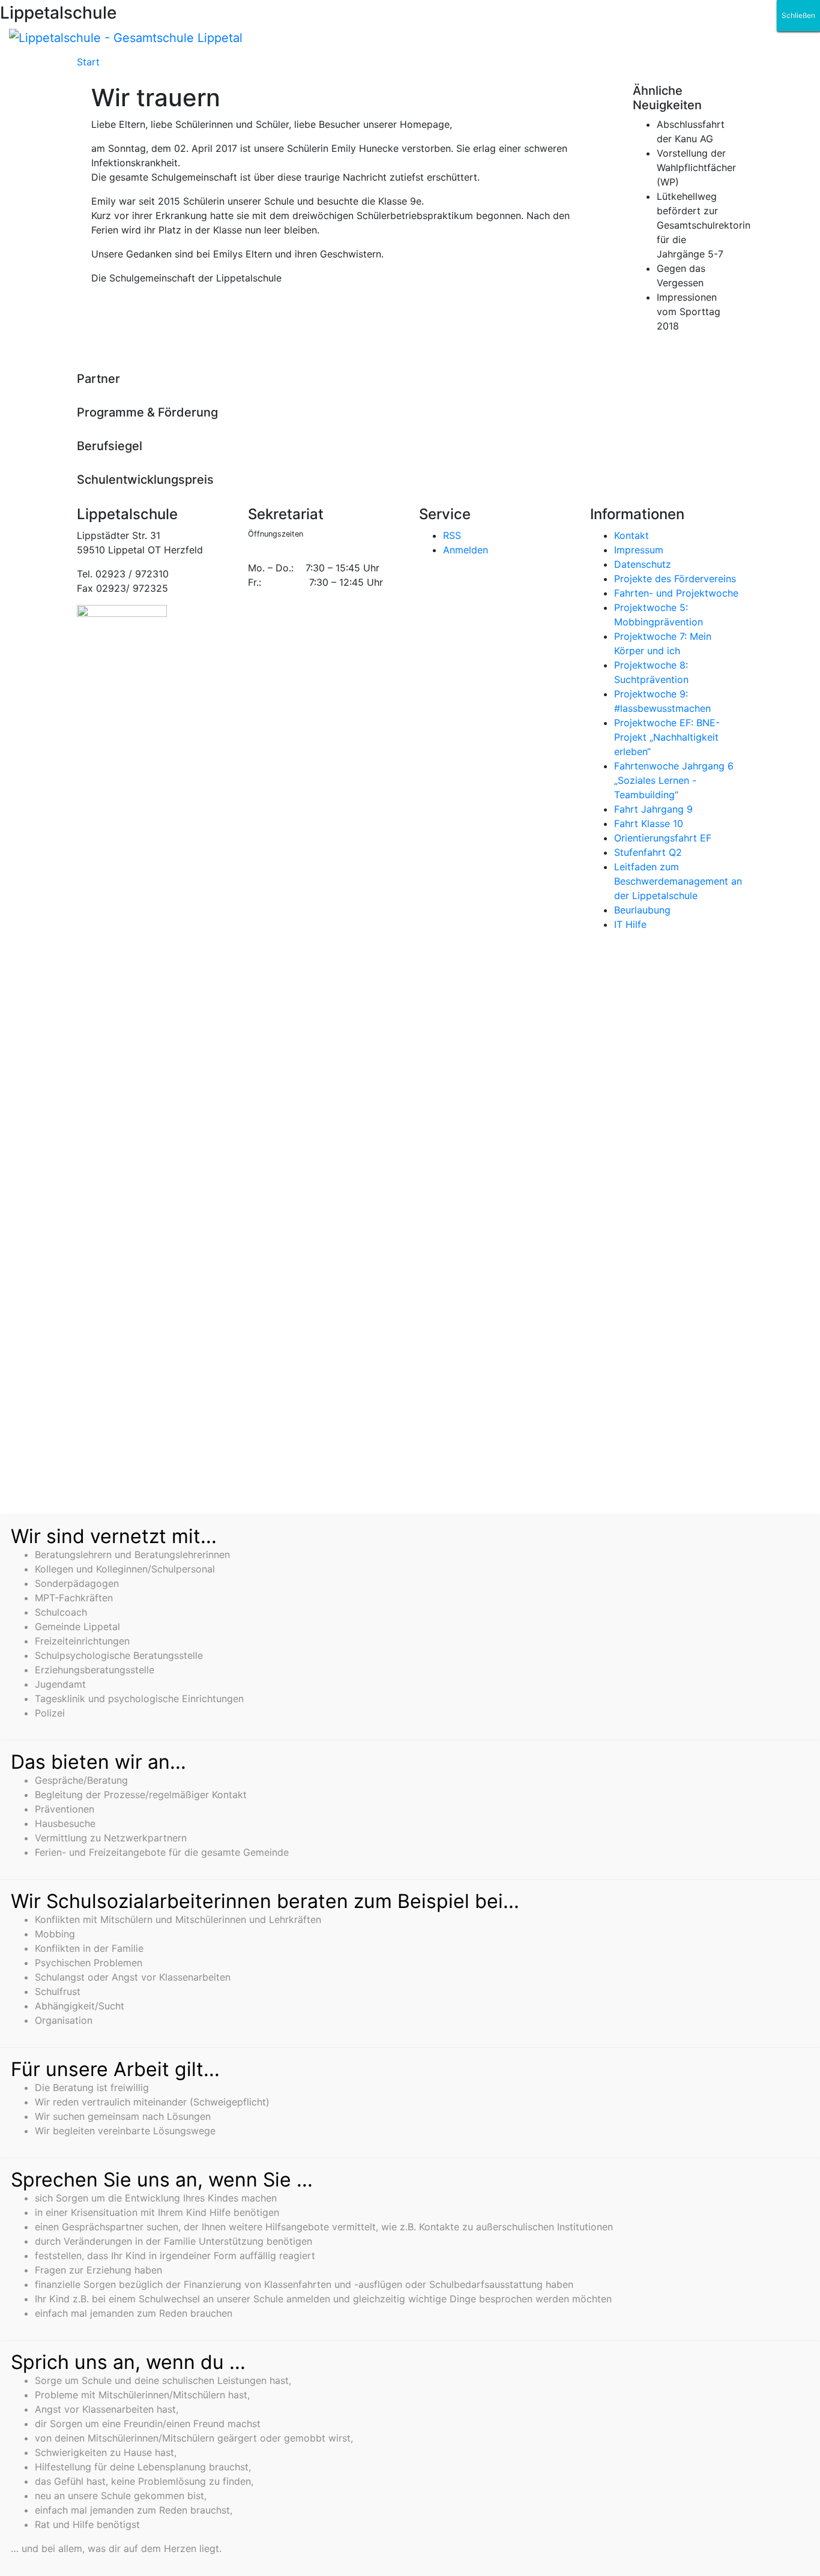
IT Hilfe (630, 924)
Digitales (257, 67)
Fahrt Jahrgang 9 (653, 809)
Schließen (798, 15)
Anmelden (466, 550)
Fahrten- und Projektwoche (676, 593)
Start (88, 62)
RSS (452, 535)
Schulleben (131, 67)
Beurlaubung (642, 910)
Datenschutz (643, 564)
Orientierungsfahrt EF (663, 838)
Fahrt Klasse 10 (649, 823)
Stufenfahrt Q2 (648, 852)
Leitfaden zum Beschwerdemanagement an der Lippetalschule (678, 881)
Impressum (639, 550)
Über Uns (196, 67)
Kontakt (632, 535)
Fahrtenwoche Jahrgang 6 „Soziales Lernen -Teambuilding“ (674, 780)
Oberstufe (370, 67)
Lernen (312, 67)
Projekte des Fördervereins (675, 579)
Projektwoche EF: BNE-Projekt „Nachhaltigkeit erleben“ (667, 737)
